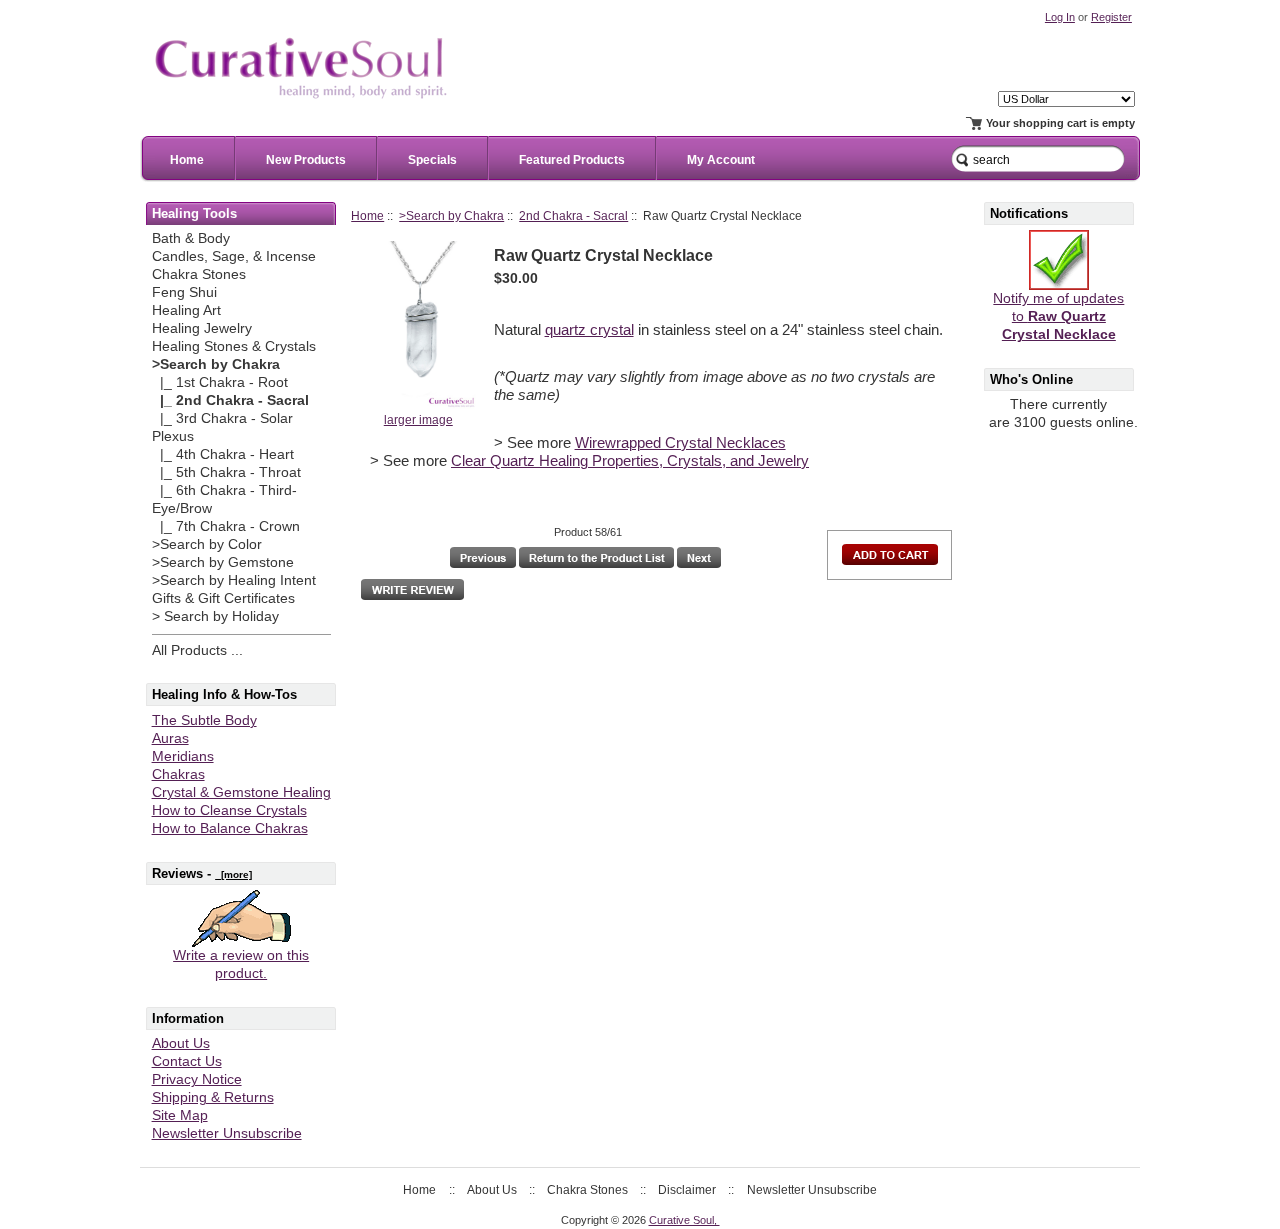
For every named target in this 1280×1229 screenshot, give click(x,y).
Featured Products (572, 160)
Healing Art (186, 310)
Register (1111, 17)
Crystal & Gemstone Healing (241, 792)
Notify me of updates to (1058, 316)
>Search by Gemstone (223, 562)
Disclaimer (687, 1190)
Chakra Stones (199, 274)
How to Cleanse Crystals (229, 810)
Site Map (180, 1115)
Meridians (183, 756)
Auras (170, 738)
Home (187, 160)
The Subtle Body (204, 720)
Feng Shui (184, 292)
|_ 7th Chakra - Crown (226, 526)
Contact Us (187, 1061)
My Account (721, 160)
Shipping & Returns (213, 1097)
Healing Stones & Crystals (234, 346)
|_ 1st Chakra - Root (220, 382)
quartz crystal (589, 330)
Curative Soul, (684, 1220)
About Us (181, 1043)
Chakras (178, 774)
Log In (1060, 17)
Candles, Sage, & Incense (234, 256)
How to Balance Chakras (230, 828)
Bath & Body (191, 238)
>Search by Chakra (451, 215)
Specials (432, 160)
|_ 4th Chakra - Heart (223, 454)
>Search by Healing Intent (234, 580)
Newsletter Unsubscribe (227, 1133)
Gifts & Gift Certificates (223, 598)
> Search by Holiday (215, 616)
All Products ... (197, 650)
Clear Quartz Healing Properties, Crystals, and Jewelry (630, 461)
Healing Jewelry (202, 328)
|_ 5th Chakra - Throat (226, 472)
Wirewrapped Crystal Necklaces (680, 443)
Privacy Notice (197, 1079)
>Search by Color (207, 544)
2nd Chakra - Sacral (573, 215)
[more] (233, 874)
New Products (306, 160)
